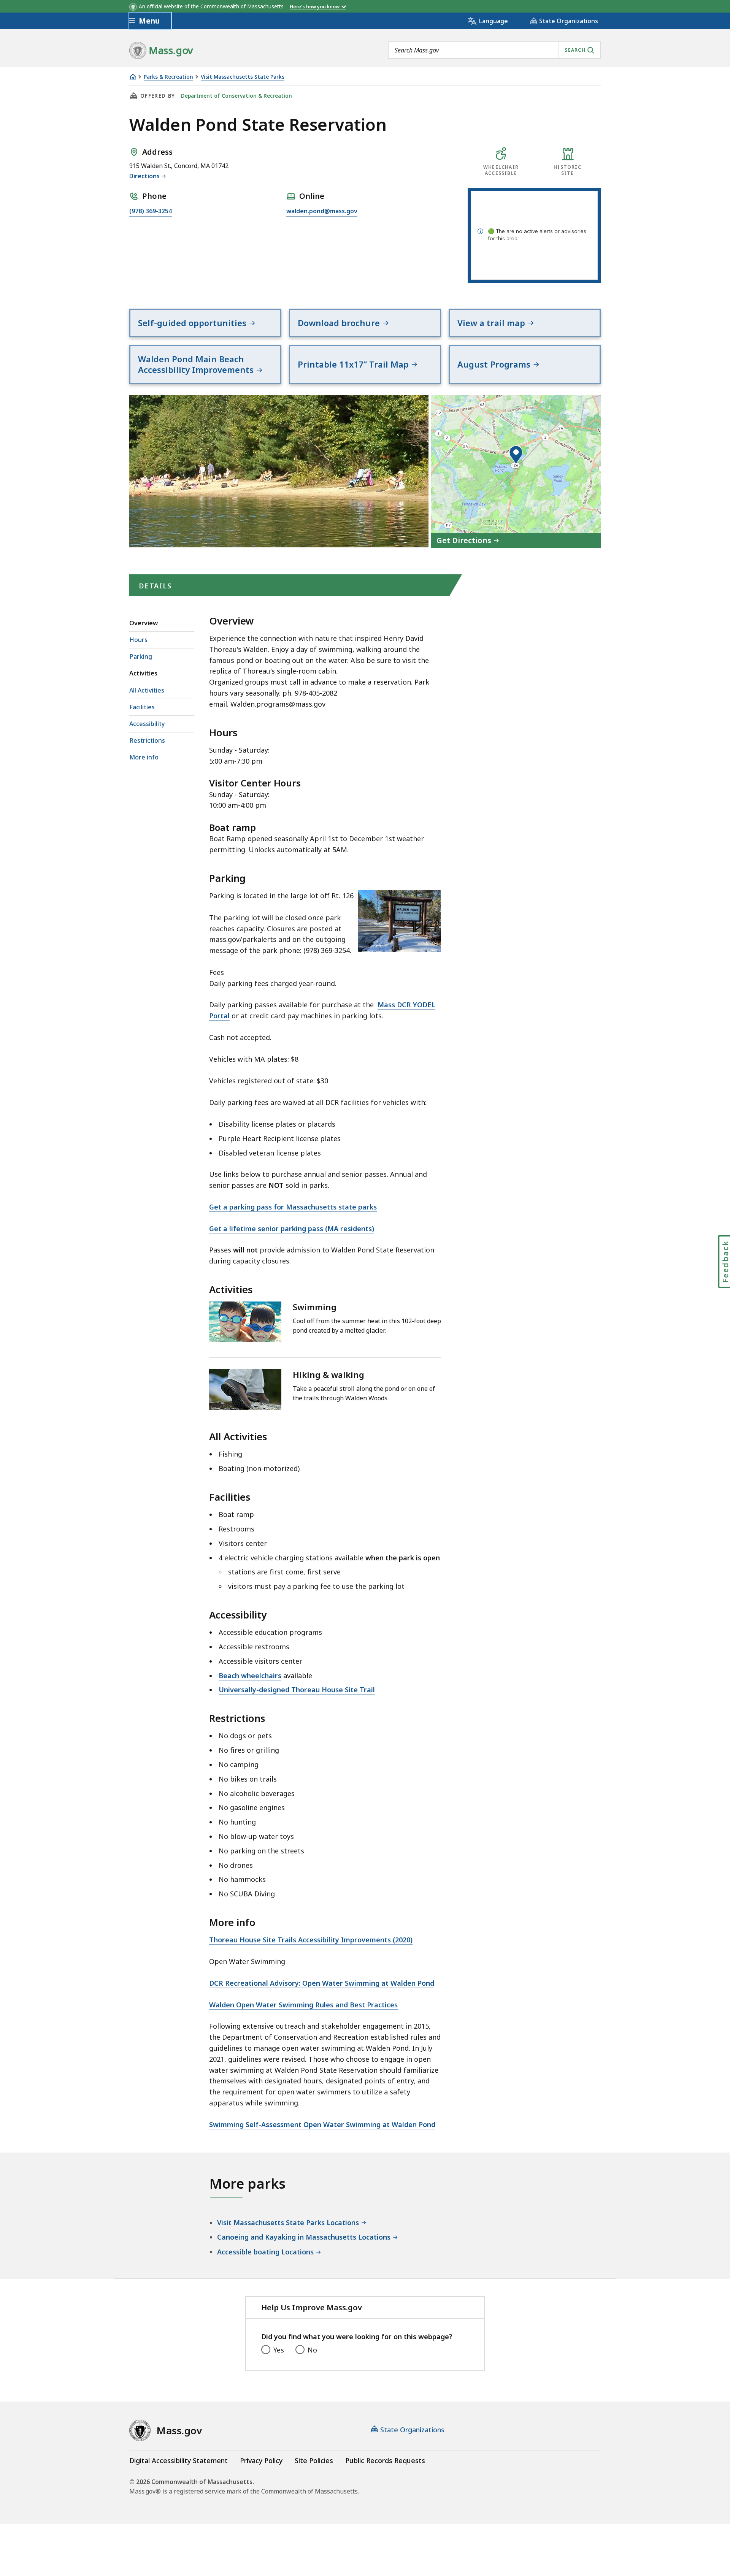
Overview (144, 623)
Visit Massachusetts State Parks (243, 77)
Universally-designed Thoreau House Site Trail (297, 1690)
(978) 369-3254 (151, 211)
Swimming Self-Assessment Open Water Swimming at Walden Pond (322, 2124)
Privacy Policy (261, 2460)
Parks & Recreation (168, 77)
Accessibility (147, 724)
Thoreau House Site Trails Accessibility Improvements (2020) (311, 1940)
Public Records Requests (385, 2460)
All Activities (147, 690)
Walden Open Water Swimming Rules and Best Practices (303, 2005)
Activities (143, 673)
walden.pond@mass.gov (322, 211)
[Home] (133, 77)
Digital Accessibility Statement (179, 2460)
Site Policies (314, 2460)
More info (144, 757)
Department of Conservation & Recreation (236, 96)
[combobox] (494, 50)
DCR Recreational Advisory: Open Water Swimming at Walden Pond (322, 1983)
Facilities (142, 707)
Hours (138, 640)
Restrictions (147, 740)
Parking (141, 656)
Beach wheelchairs (250, 1676)
